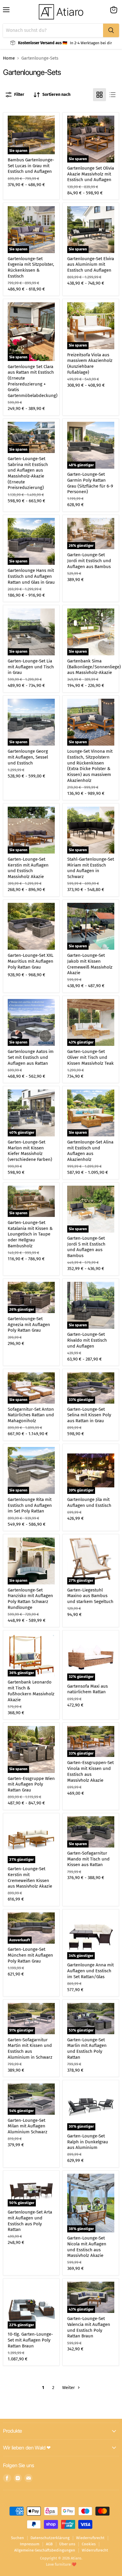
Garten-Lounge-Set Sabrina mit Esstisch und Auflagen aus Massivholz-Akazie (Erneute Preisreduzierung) (28, 473)
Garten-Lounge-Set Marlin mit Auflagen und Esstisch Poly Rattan (87, 2049)
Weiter (69, 2388)
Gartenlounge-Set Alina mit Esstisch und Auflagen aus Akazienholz (90, 1151)
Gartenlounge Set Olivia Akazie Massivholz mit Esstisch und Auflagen (91, 174)
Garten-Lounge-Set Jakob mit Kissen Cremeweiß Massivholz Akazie (90, 964)
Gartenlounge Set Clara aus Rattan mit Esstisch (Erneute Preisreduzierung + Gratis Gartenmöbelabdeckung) (33, 381)
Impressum (30, 2544)
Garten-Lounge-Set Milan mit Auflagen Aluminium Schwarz (28, 2126)
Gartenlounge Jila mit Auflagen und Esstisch (89, 1502)
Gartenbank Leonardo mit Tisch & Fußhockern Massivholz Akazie (31, 1691)
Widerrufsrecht (95, 2550)
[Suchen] (111, 30)
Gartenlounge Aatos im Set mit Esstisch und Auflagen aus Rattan (31, 1057)
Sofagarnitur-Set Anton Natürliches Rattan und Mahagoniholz (31, 1415)
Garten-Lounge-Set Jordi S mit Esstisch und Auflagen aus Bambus (86, 1247)
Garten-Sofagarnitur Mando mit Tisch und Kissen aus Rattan (88, 1859)
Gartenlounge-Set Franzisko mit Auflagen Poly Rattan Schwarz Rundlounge (30, 1599)
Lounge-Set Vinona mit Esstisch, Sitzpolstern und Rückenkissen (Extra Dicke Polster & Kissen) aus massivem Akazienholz (90, 766)
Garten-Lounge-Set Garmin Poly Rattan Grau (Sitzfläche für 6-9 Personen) (90, 483)
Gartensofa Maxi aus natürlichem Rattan (88, 1689)
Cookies (89, 2544)
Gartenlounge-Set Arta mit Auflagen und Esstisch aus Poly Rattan (30, 2221)
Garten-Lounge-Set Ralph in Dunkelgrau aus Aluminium (88, 2142)
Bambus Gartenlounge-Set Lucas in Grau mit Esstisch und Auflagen (31, 166)
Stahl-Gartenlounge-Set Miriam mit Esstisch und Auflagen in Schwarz (91, 868)
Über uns (67, 2544)
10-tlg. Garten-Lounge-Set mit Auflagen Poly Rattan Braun (30, 2340)
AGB (49, 2544)
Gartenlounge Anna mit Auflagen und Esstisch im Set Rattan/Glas (90, 1971)
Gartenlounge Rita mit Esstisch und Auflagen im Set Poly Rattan (30, 1505)
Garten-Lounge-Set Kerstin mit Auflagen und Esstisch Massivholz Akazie (28, 868)
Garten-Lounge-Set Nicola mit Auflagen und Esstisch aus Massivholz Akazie (87, 2247)
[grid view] (99, 95)
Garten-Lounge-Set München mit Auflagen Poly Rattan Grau (30, 1955)
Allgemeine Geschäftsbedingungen (45, 2550)
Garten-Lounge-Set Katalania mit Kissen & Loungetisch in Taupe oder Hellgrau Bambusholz (30, 1234)
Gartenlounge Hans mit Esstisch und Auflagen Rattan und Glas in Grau (31, 576)
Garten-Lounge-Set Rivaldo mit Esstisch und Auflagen (87, 1340)
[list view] (113, 95)
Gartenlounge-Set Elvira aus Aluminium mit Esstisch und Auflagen (91, 264)
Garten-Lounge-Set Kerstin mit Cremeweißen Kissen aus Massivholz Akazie (30, 1877)
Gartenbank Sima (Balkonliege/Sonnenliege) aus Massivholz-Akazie (94, 667)
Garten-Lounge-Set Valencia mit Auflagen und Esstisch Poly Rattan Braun (89, 2327)
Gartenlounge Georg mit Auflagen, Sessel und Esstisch (28, 757)
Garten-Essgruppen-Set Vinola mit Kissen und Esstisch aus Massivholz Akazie (90, 1771)
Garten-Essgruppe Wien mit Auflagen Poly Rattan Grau (31, 1784)
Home (9, 58)
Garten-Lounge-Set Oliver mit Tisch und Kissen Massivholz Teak (90, 1057)
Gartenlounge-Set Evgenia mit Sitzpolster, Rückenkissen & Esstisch (31, 267)
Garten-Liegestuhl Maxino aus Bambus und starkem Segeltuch (90, 1596)
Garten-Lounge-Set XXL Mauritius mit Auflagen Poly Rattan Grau (30, 961)
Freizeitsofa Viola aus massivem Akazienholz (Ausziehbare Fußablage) (90, 364)
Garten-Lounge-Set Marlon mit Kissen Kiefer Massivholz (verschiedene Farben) (30, 1151)
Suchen (17, 2538)
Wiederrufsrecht (90, 2538)
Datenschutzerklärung (50, 2538)
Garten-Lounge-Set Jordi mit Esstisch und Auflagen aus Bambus (89, 561)
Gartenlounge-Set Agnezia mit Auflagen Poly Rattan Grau (29, 1324)
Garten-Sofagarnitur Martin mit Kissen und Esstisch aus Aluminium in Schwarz (30, 2049)
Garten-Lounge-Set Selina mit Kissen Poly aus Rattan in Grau (89, 1415)
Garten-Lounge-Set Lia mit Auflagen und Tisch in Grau (31, 667)
